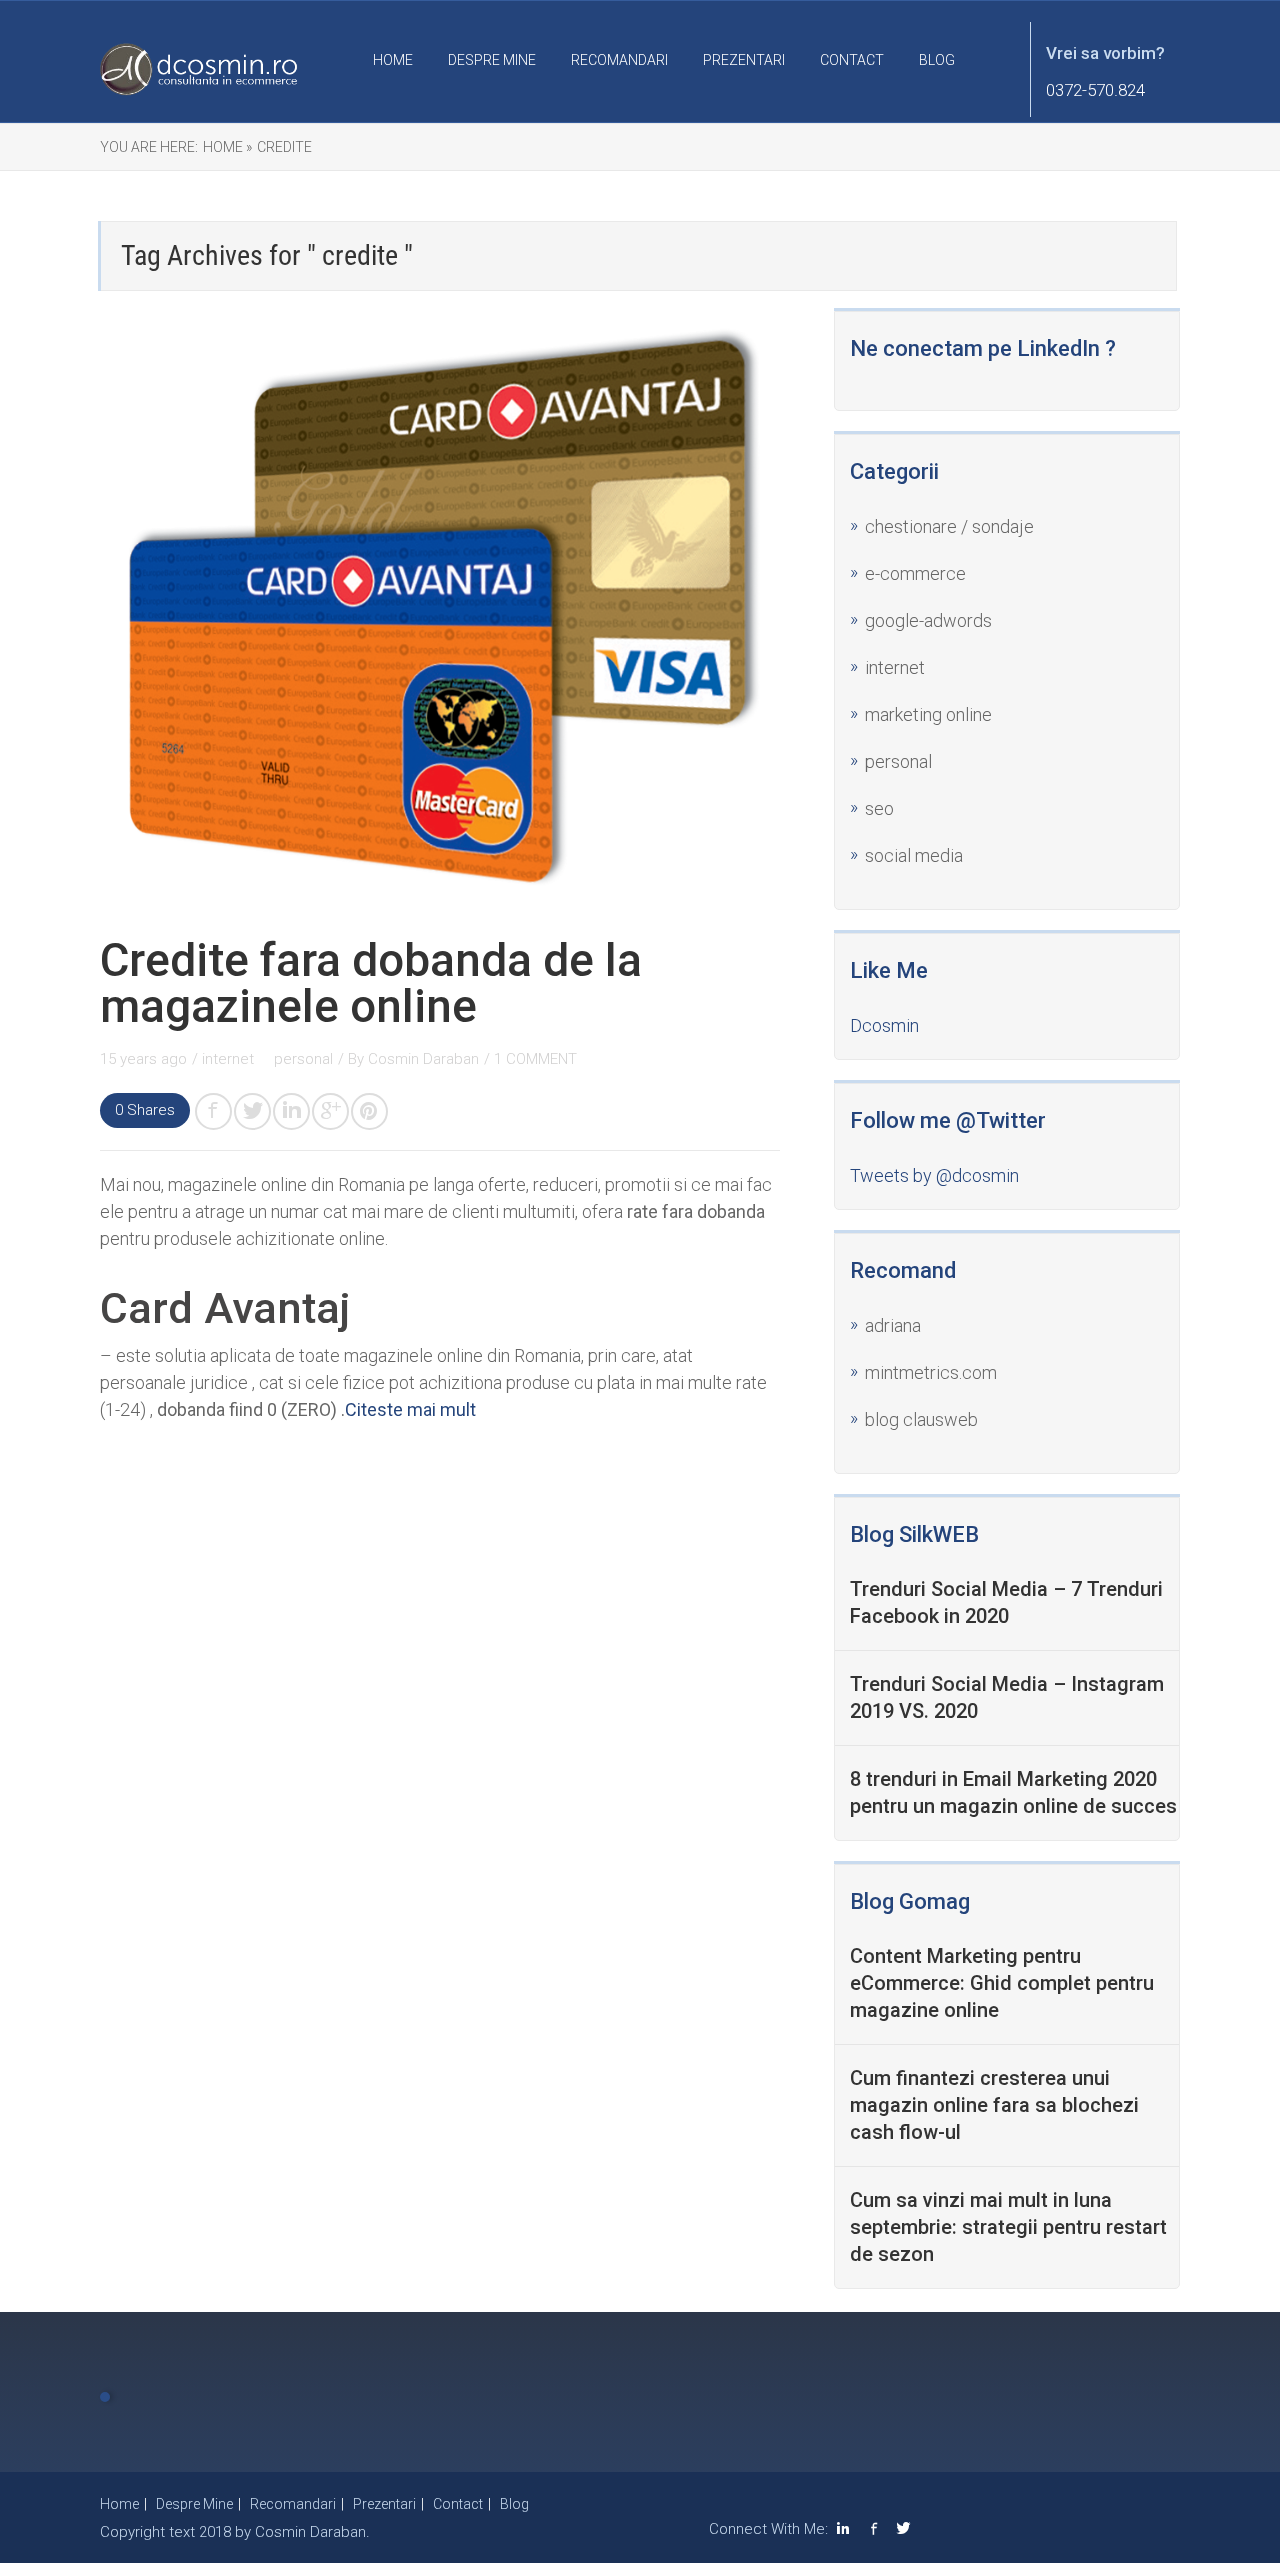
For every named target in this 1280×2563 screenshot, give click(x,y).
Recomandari (619, 60)
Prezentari (744, 60)
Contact (852, 60)
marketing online (928, 714)
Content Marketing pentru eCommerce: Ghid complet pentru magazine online (1002, 1983)
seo (879, 808)
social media (914, 855)
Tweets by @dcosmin (934, 1175)
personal (303, 1059)
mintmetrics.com (931, 1372)
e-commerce (915, 573)
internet (230, 1059)
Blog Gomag (910, 1901)
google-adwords (928, 620)
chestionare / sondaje (949, 526)
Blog (937, 60)
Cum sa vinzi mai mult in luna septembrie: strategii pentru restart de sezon (1008, 2227)
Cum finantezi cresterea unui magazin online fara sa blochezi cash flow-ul (994, 2105)
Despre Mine (492, 60)
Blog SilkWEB (914, 1534)
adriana (893, 1325)
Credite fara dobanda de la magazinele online (371, 983)
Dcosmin (884, 1025)
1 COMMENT (535, 1059)
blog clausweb (921, 1419)
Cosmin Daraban (423, 1059)
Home (393, 60)
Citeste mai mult (410, 1409)
